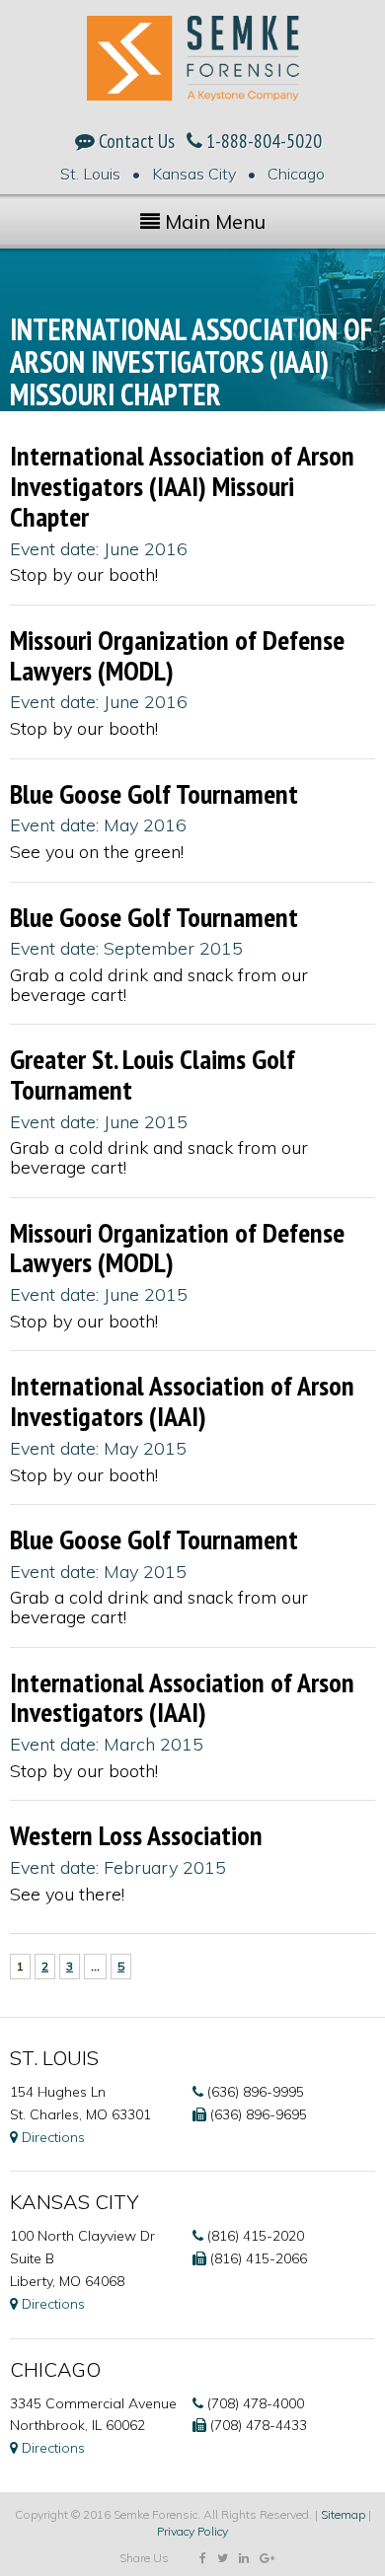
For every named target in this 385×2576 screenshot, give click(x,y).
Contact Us (135, 141)
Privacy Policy (192, 2531)
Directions (51, 2137)
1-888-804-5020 (262, 141)
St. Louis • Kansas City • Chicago (192, 174)
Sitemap (343, 2514)
